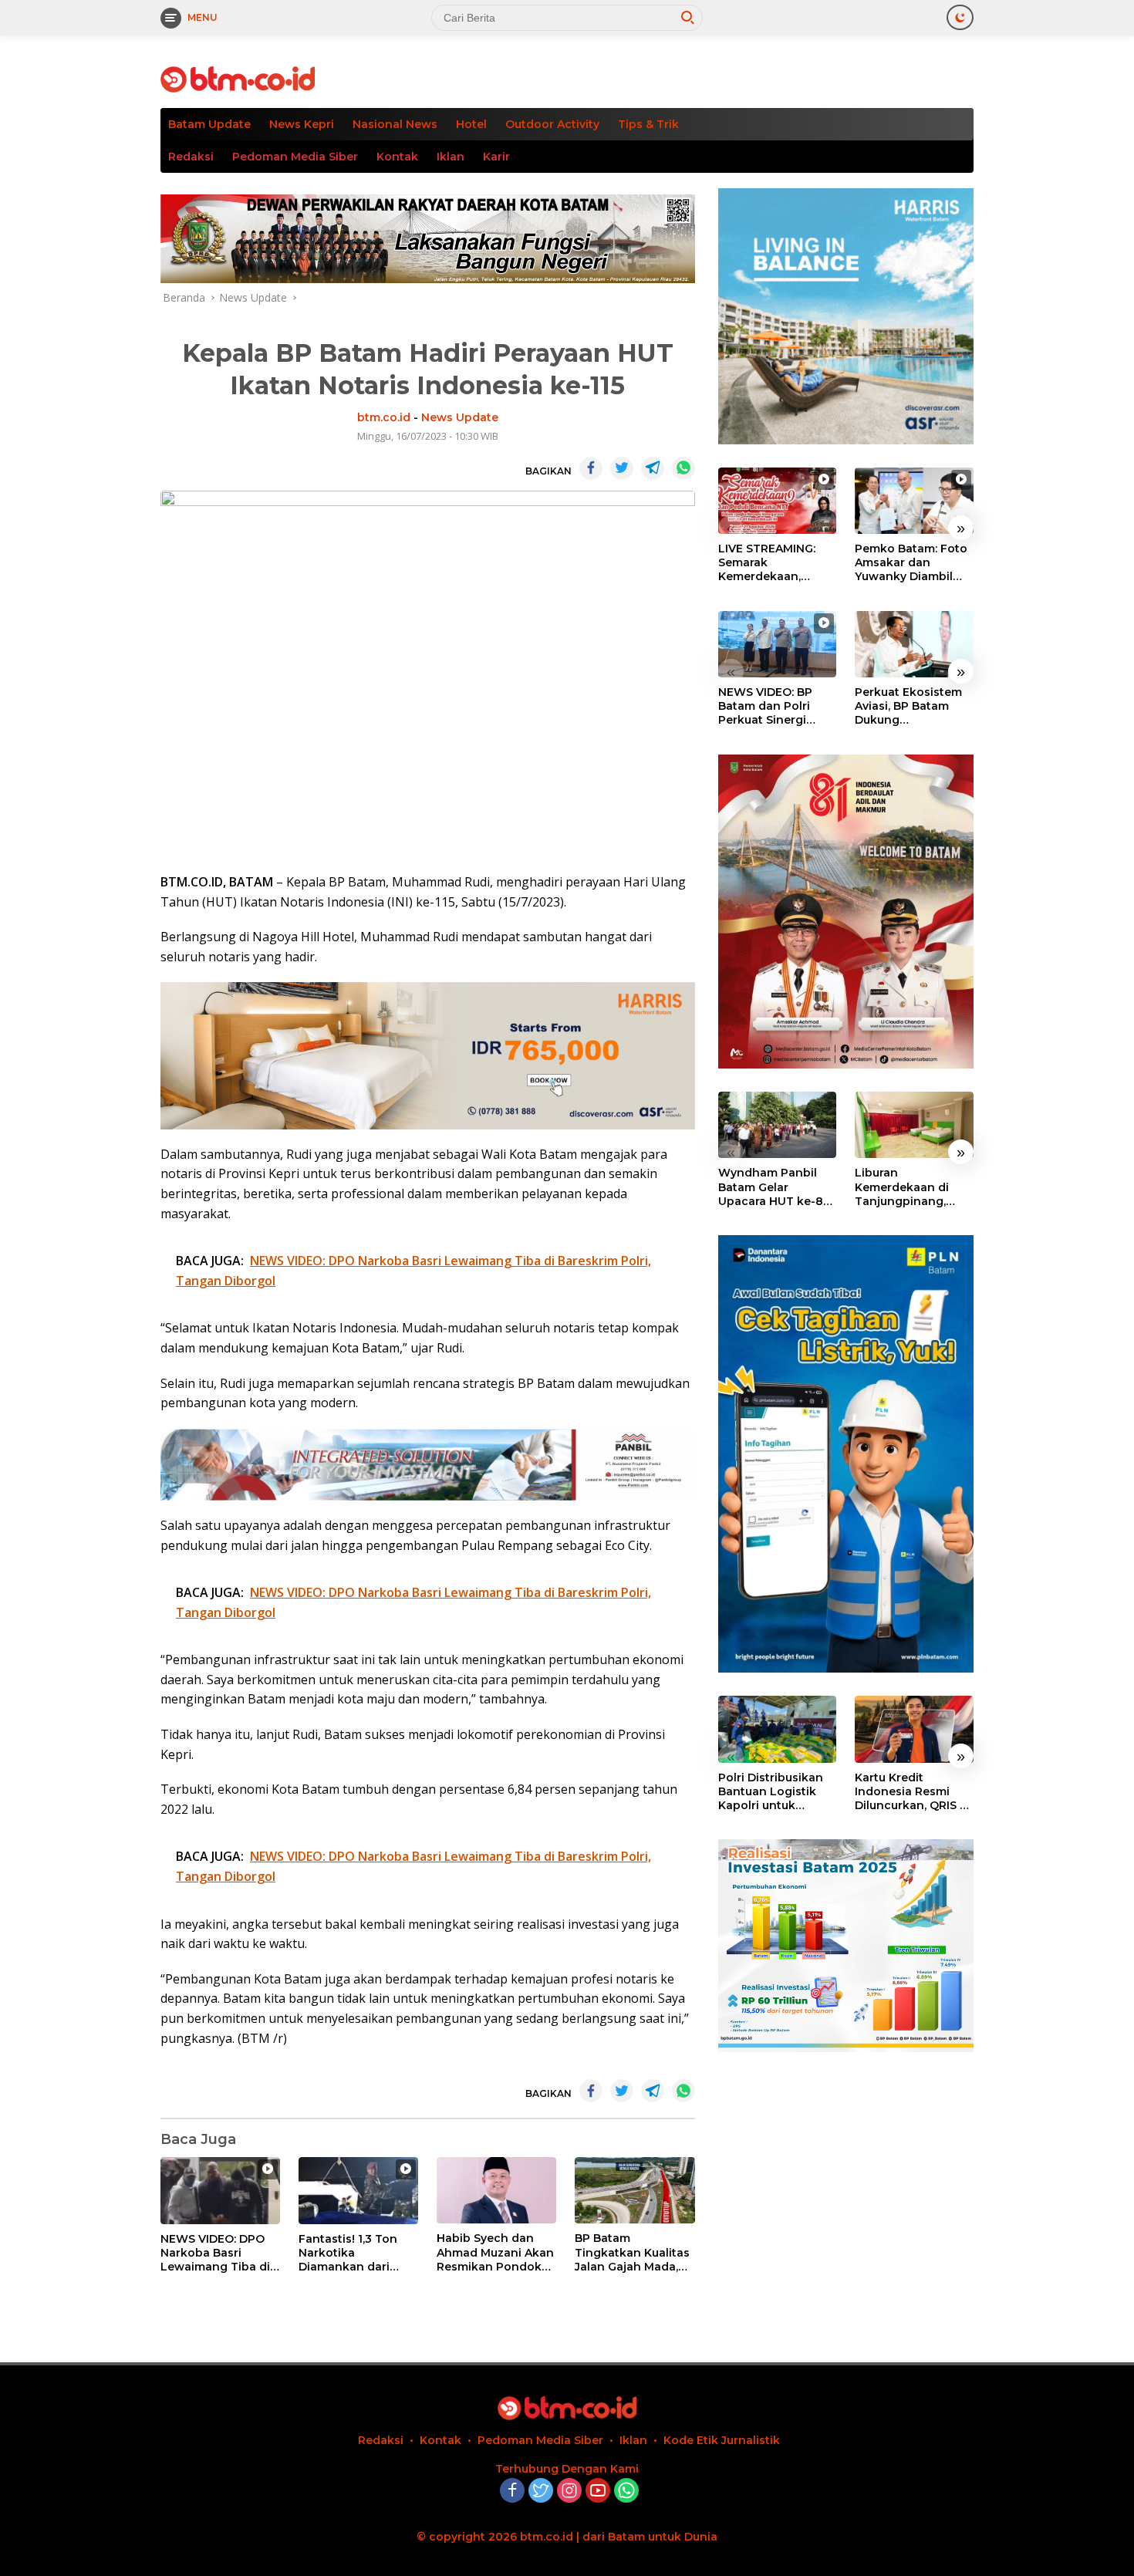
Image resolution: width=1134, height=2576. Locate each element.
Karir (496, 157)
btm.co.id (384, 417)
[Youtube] (598, 2492)
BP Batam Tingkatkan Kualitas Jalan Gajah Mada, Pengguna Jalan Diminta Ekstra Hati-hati (632, 2252)
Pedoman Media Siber (295, 157)
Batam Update (209, 124)
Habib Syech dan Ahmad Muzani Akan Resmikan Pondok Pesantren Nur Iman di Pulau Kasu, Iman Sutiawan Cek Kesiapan (495, 2252)
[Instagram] (569, 2492)
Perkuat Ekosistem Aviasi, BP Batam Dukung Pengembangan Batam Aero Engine (910, 706)
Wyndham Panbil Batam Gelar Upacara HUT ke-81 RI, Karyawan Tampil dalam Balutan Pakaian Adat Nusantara (776, 1187)
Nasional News (395, 124)
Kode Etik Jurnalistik (722, 2440)
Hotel (471, 124)
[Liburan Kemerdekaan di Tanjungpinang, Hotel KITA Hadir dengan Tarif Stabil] (914, 1125)
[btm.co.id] (238, 78)
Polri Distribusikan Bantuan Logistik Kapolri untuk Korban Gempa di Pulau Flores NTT (771, 1792)
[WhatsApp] (626, 2492)
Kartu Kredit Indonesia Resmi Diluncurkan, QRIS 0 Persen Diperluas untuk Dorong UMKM (911, 1792)
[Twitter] (541, 2492)
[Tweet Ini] (622, 468)
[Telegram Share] (653, 468)
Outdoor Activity (552, 124)
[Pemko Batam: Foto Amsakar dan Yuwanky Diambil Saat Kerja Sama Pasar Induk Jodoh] (914, 501)
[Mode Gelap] (960, 17)
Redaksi (191, 157)
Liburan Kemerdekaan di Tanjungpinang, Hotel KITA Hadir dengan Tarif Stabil (910, 1187)
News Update (460, 417)
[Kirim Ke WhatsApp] (683, 468)
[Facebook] (512, 2492)
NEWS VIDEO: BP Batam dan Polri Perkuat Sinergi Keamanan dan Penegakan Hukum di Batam (773, 706)
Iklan (451, 157)
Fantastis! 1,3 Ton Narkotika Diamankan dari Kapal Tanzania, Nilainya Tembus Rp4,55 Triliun (348, 2253)
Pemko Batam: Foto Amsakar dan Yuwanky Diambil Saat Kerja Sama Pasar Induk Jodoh (911, 563)
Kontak (397, 157)
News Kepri (302, 124)
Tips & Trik (648, 124)
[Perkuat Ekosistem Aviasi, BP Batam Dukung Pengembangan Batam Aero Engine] (914, 644)
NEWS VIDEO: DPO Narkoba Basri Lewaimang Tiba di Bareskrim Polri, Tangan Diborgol (215, 2253)
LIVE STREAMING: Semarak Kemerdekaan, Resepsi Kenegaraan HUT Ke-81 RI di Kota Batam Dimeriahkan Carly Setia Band (777, 563)
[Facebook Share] (591, 468)
